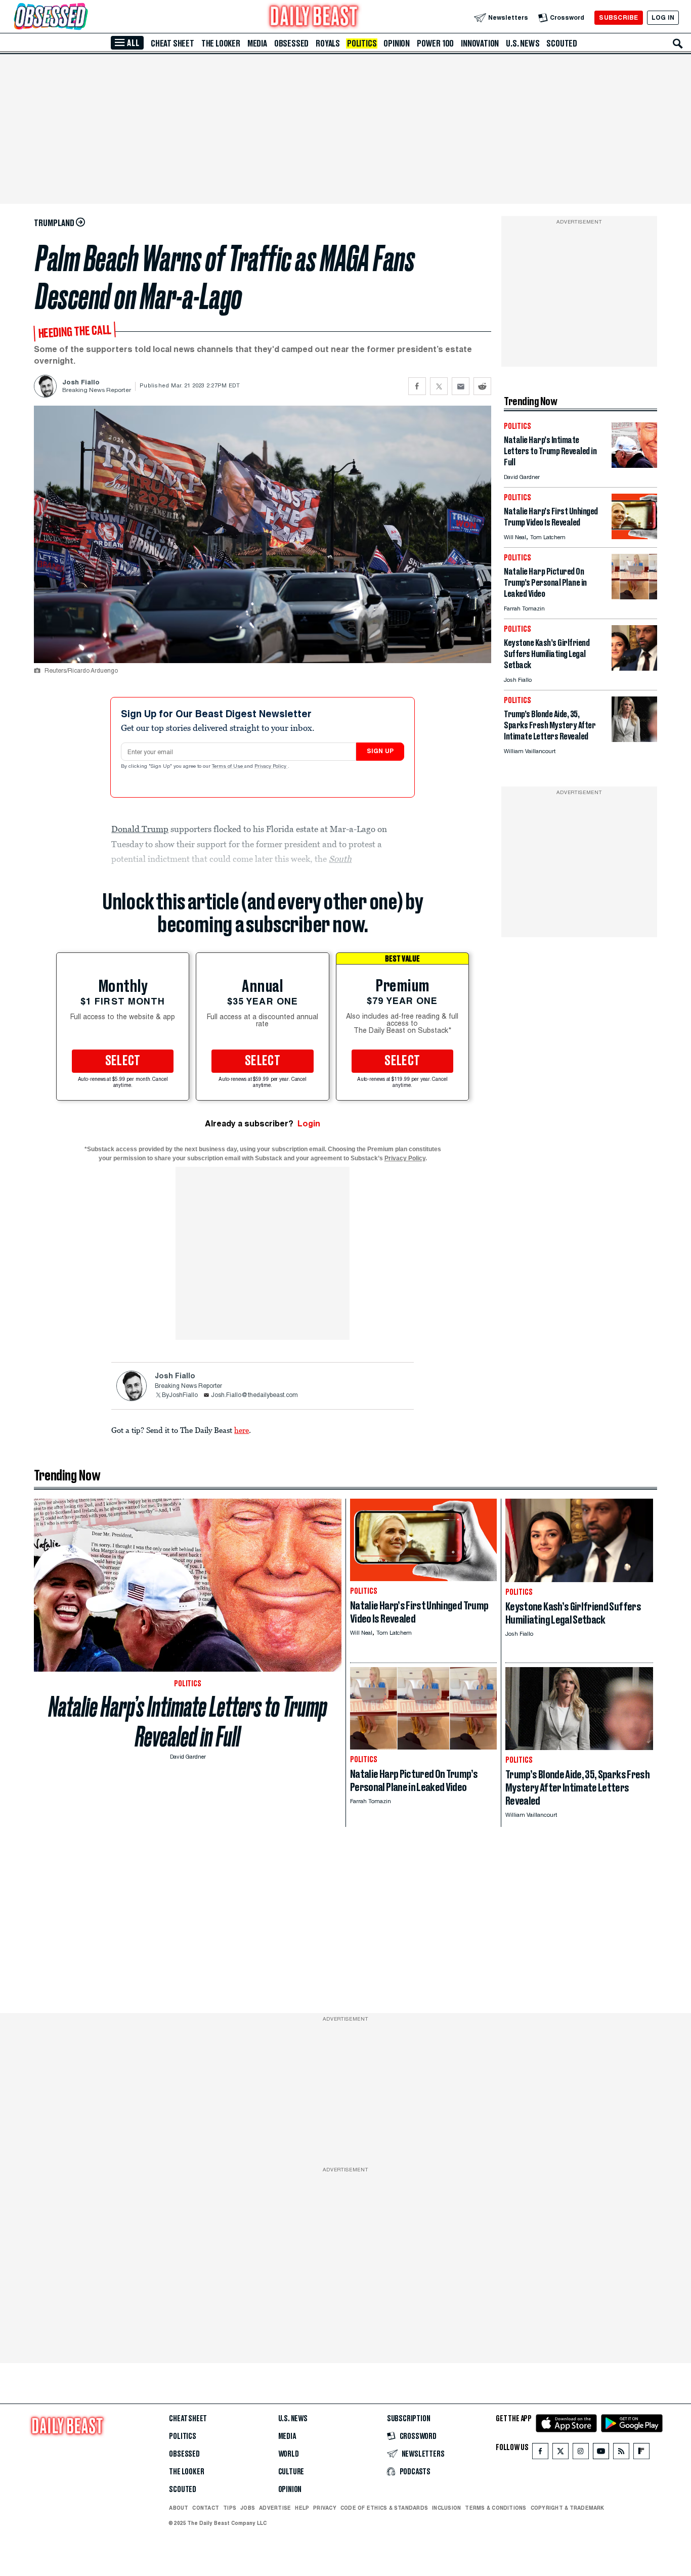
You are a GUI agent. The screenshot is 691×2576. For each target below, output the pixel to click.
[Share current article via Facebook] (417, 386)
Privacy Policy (271, 767)
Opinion (397, 43)
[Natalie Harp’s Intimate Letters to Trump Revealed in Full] (634, 465)
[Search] (678, 43)
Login (309, 1124)
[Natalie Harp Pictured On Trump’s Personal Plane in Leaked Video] (634, 597)
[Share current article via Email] (461, 386)
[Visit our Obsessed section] (83, 17)
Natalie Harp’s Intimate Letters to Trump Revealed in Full (188, 1722)
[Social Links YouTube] (601, 2453)
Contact (206, 2508)
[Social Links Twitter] (560, 2453)
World (289, 2454)
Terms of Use (228, 767)
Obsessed (291, 43)
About (179, 2508)
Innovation (480, 43)
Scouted (562, 43)
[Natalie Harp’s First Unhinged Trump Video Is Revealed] (634, 536)
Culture (291, 2472)
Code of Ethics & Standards (384, 2508)
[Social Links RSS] (621, 2453)
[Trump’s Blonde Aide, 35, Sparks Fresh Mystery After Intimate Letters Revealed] (634, 739)
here (242, 1430)
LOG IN (663, 17)
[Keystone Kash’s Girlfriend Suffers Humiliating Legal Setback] (634, 668)
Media (257, 43)
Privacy (325, 2508)
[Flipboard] (641, 2453)
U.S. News (523, 43)
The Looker (221, 43)
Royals (328, 43)
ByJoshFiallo (180, 1395)
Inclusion (446, 2508)
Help (302, 2508)
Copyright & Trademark (568, 2508)
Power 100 (435, 43)
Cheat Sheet (172, 43)
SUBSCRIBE (618, 17)
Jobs (248, 2508)
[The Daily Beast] (314, 17)
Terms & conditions (495, 2508)
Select (123, 1061)
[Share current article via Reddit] (482, 386)
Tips (230, 2508)
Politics (362, 43)
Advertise (275, 2508)
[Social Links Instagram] (581, 2453)
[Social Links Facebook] (540, 2453)
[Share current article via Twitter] (439, 386)
